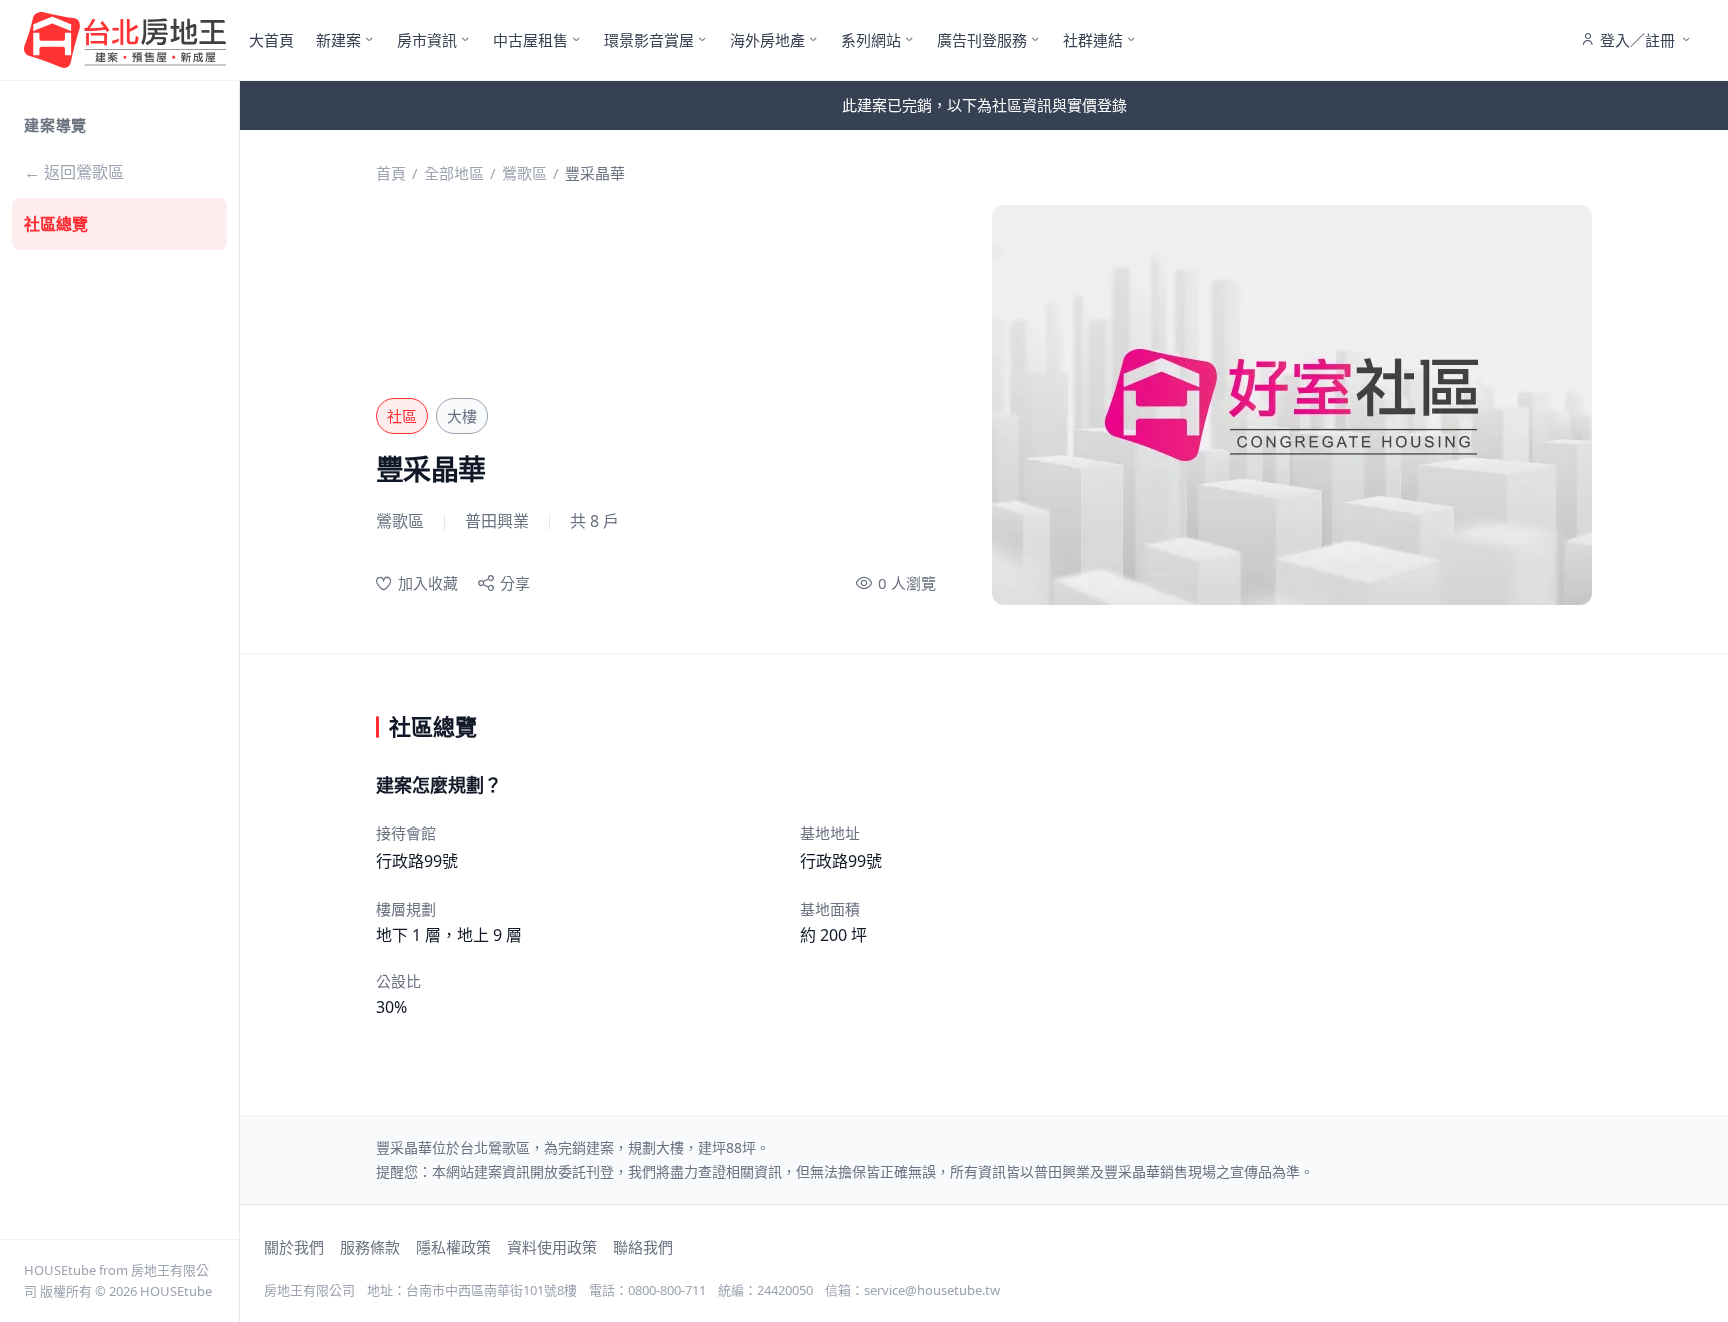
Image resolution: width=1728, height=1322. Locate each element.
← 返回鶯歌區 (74, 172)
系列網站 (871, 40)
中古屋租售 (530, 40)
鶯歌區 (524, 173)
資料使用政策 (552, 1247)
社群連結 (1093, 40)
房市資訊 (427, 40)
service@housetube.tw (932, 1290)
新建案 (338, 40)
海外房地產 (767, 40)
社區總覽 (56, 224)
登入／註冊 (1637, 40)
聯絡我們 (643, 1247)
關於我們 (294, 1247)
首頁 (391, 173)
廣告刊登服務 (982, 40)
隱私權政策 (453, 1247)
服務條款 (370, 1247)
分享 (515, 583)
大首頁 (271, 40)
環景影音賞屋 (649, 40)
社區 (402, 416)
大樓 (462, 416)
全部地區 (454, 173)
